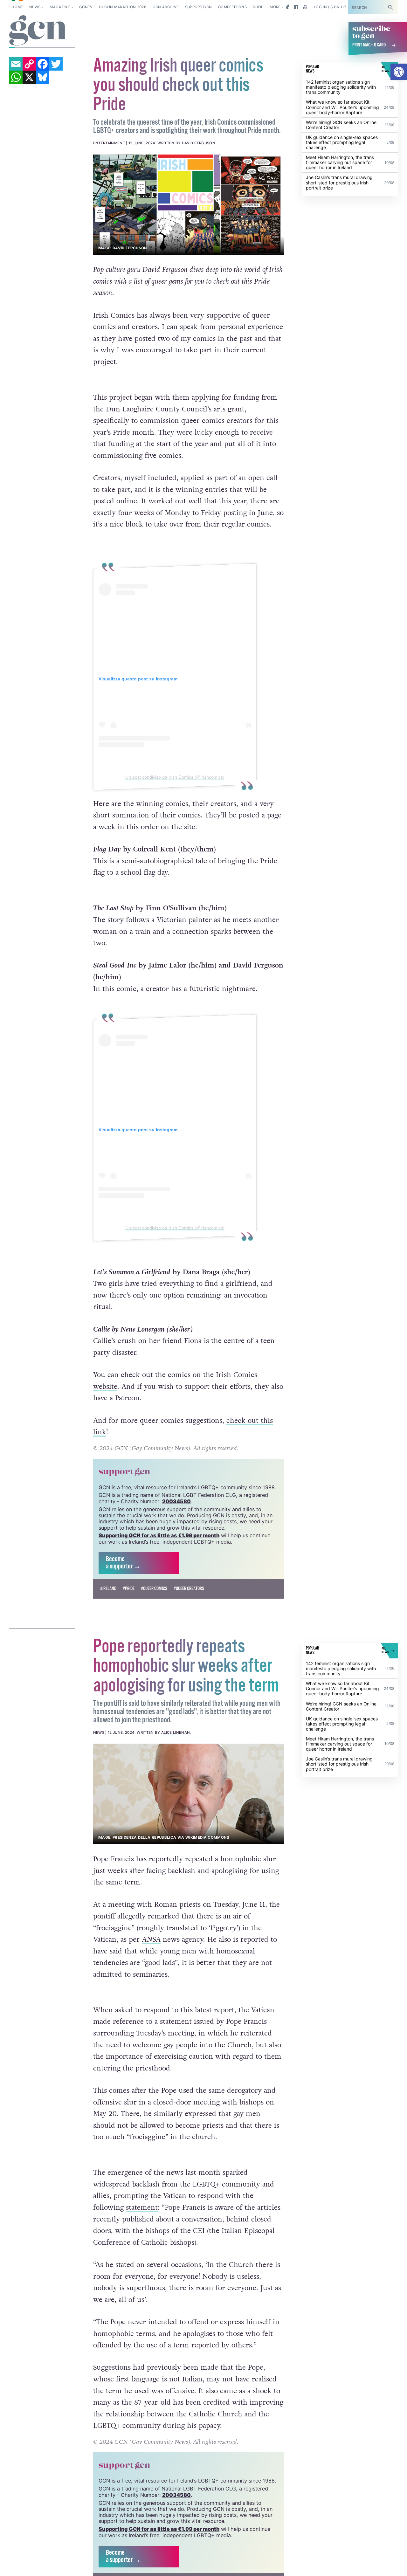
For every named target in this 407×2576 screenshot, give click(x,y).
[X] (29, 77)
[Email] (16, 64)
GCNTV (86, 7)
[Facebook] (43, 64)
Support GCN (199, 7)
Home (17, 7)
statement (142, 2208)
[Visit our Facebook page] (296, 7)
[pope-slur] (189, 1794)
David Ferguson (199, 143)
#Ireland (108, 1589)
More (275, 7)
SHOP (258, 7)
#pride (129, 1589)
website (105, 1387)
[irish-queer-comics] (189, 205)
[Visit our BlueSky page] (287, 7)
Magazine (60, 7)
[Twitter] (56, 64)
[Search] (390, 7)
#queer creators (189, 1589)
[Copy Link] (29, 64)
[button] (399, 72)
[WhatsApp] (16, 77)
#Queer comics (154, 1589)
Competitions (232, 7)
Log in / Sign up (330, 7)
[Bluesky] (43, 77)
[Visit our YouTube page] (305, 7)
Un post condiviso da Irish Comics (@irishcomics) (175, 777)
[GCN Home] (38, 31)
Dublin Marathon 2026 (123, 7)
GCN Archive (166, 7)
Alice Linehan (176, 1732)
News (35, 7)
